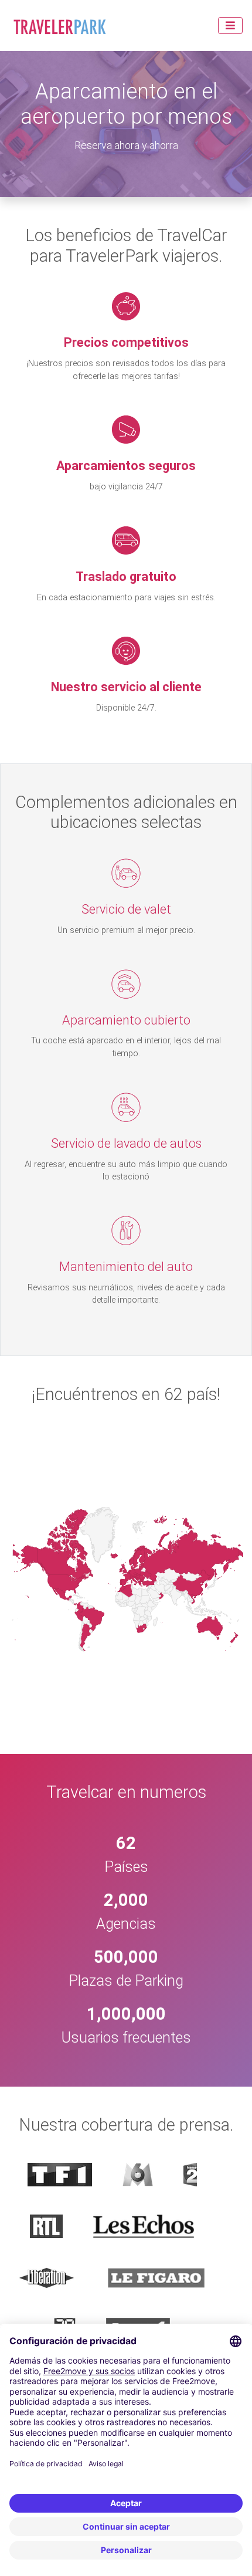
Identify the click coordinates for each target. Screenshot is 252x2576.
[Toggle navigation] (230, 26)
